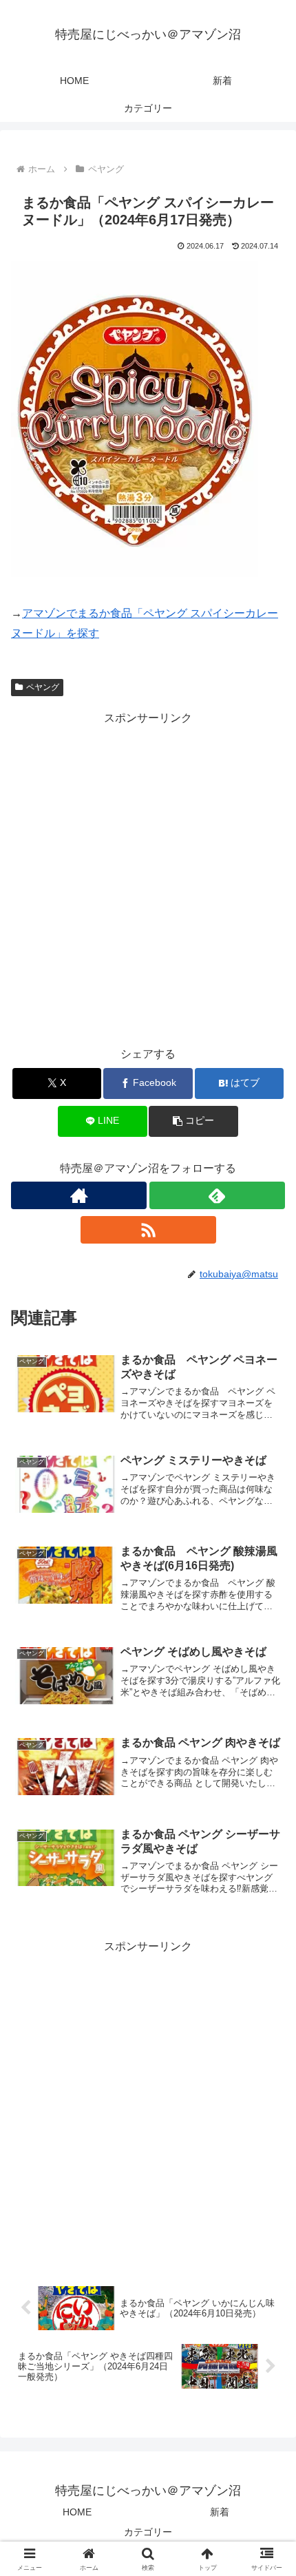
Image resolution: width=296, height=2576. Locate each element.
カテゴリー (148, 2532)
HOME (77, 2512)
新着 (220, 2512)
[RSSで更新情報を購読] (148, 1230)
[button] (193, 1121)
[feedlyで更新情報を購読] (217, 1195)
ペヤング (43, 687)
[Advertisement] (148, 877)
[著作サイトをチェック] (79, 1195)
